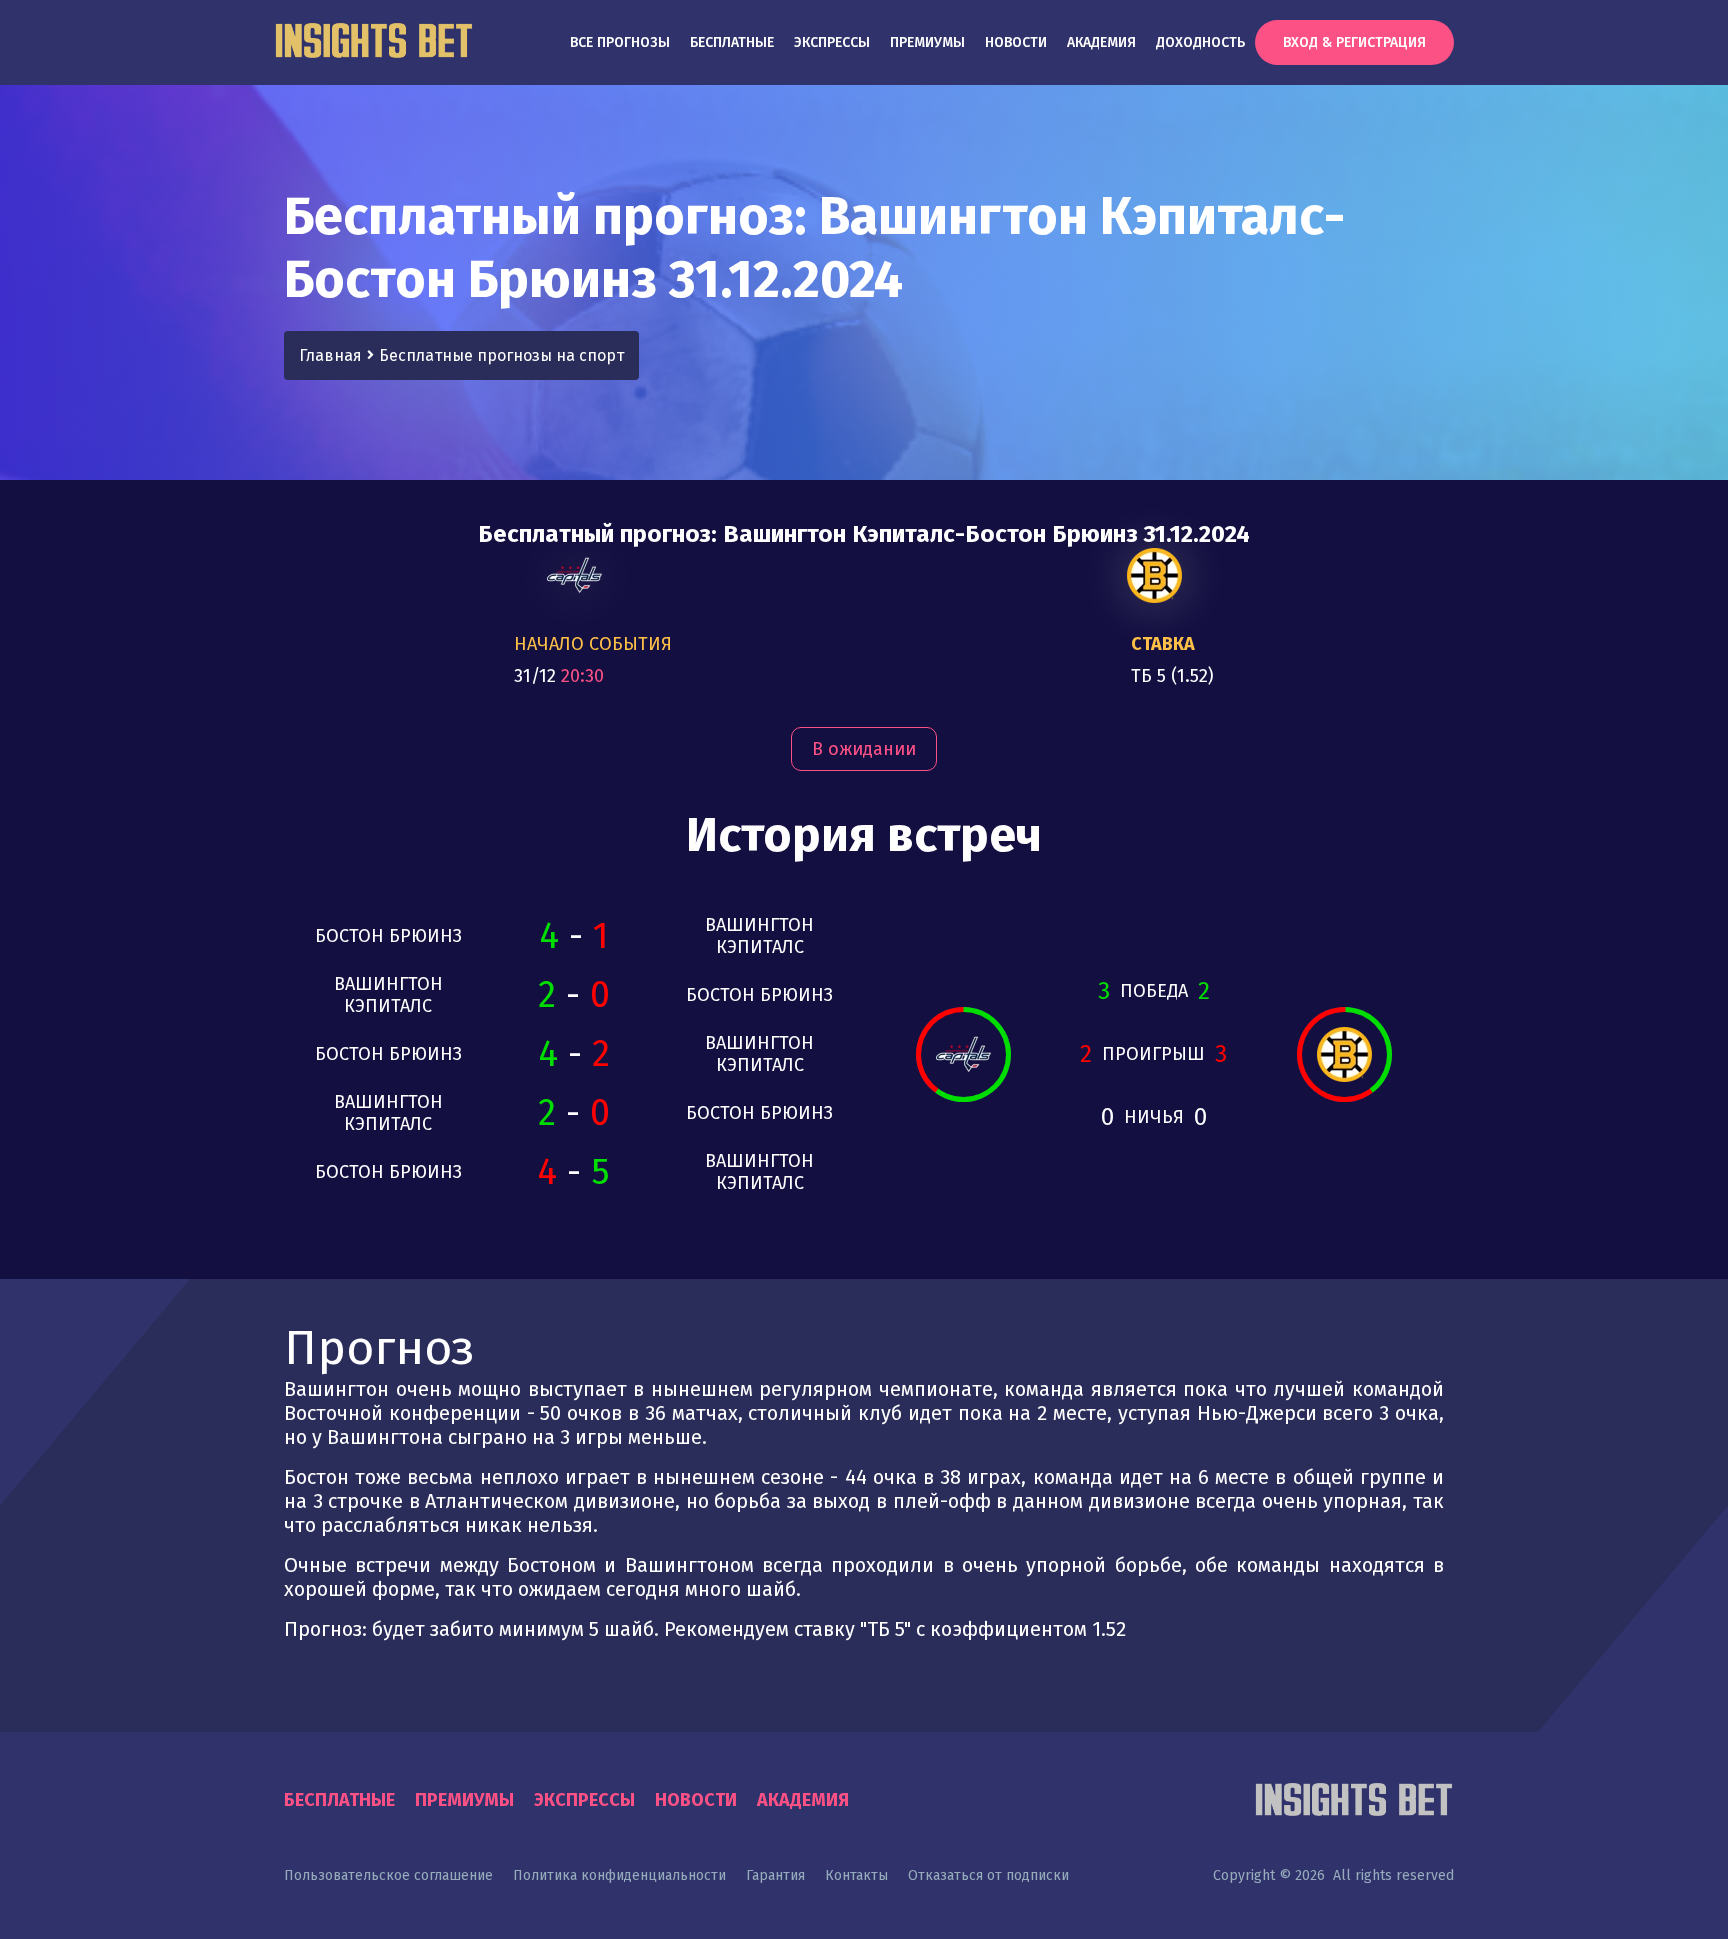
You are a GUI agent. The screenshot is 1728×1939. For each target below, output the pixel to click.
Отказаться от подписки (988, 1875)
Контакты (856, 1875)
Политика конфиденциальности (619, 1875)
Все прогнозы (620, 42)
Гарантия (775, 1875)
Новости (1016, 42)
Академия (1101, 42)
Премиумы (927, 42)
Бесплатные (732, 42)
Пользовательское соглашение (388, 1875)
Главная (330, 355)
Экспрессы (832, 42)
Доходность (1200, 42)
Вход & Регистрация (1354, 42)
